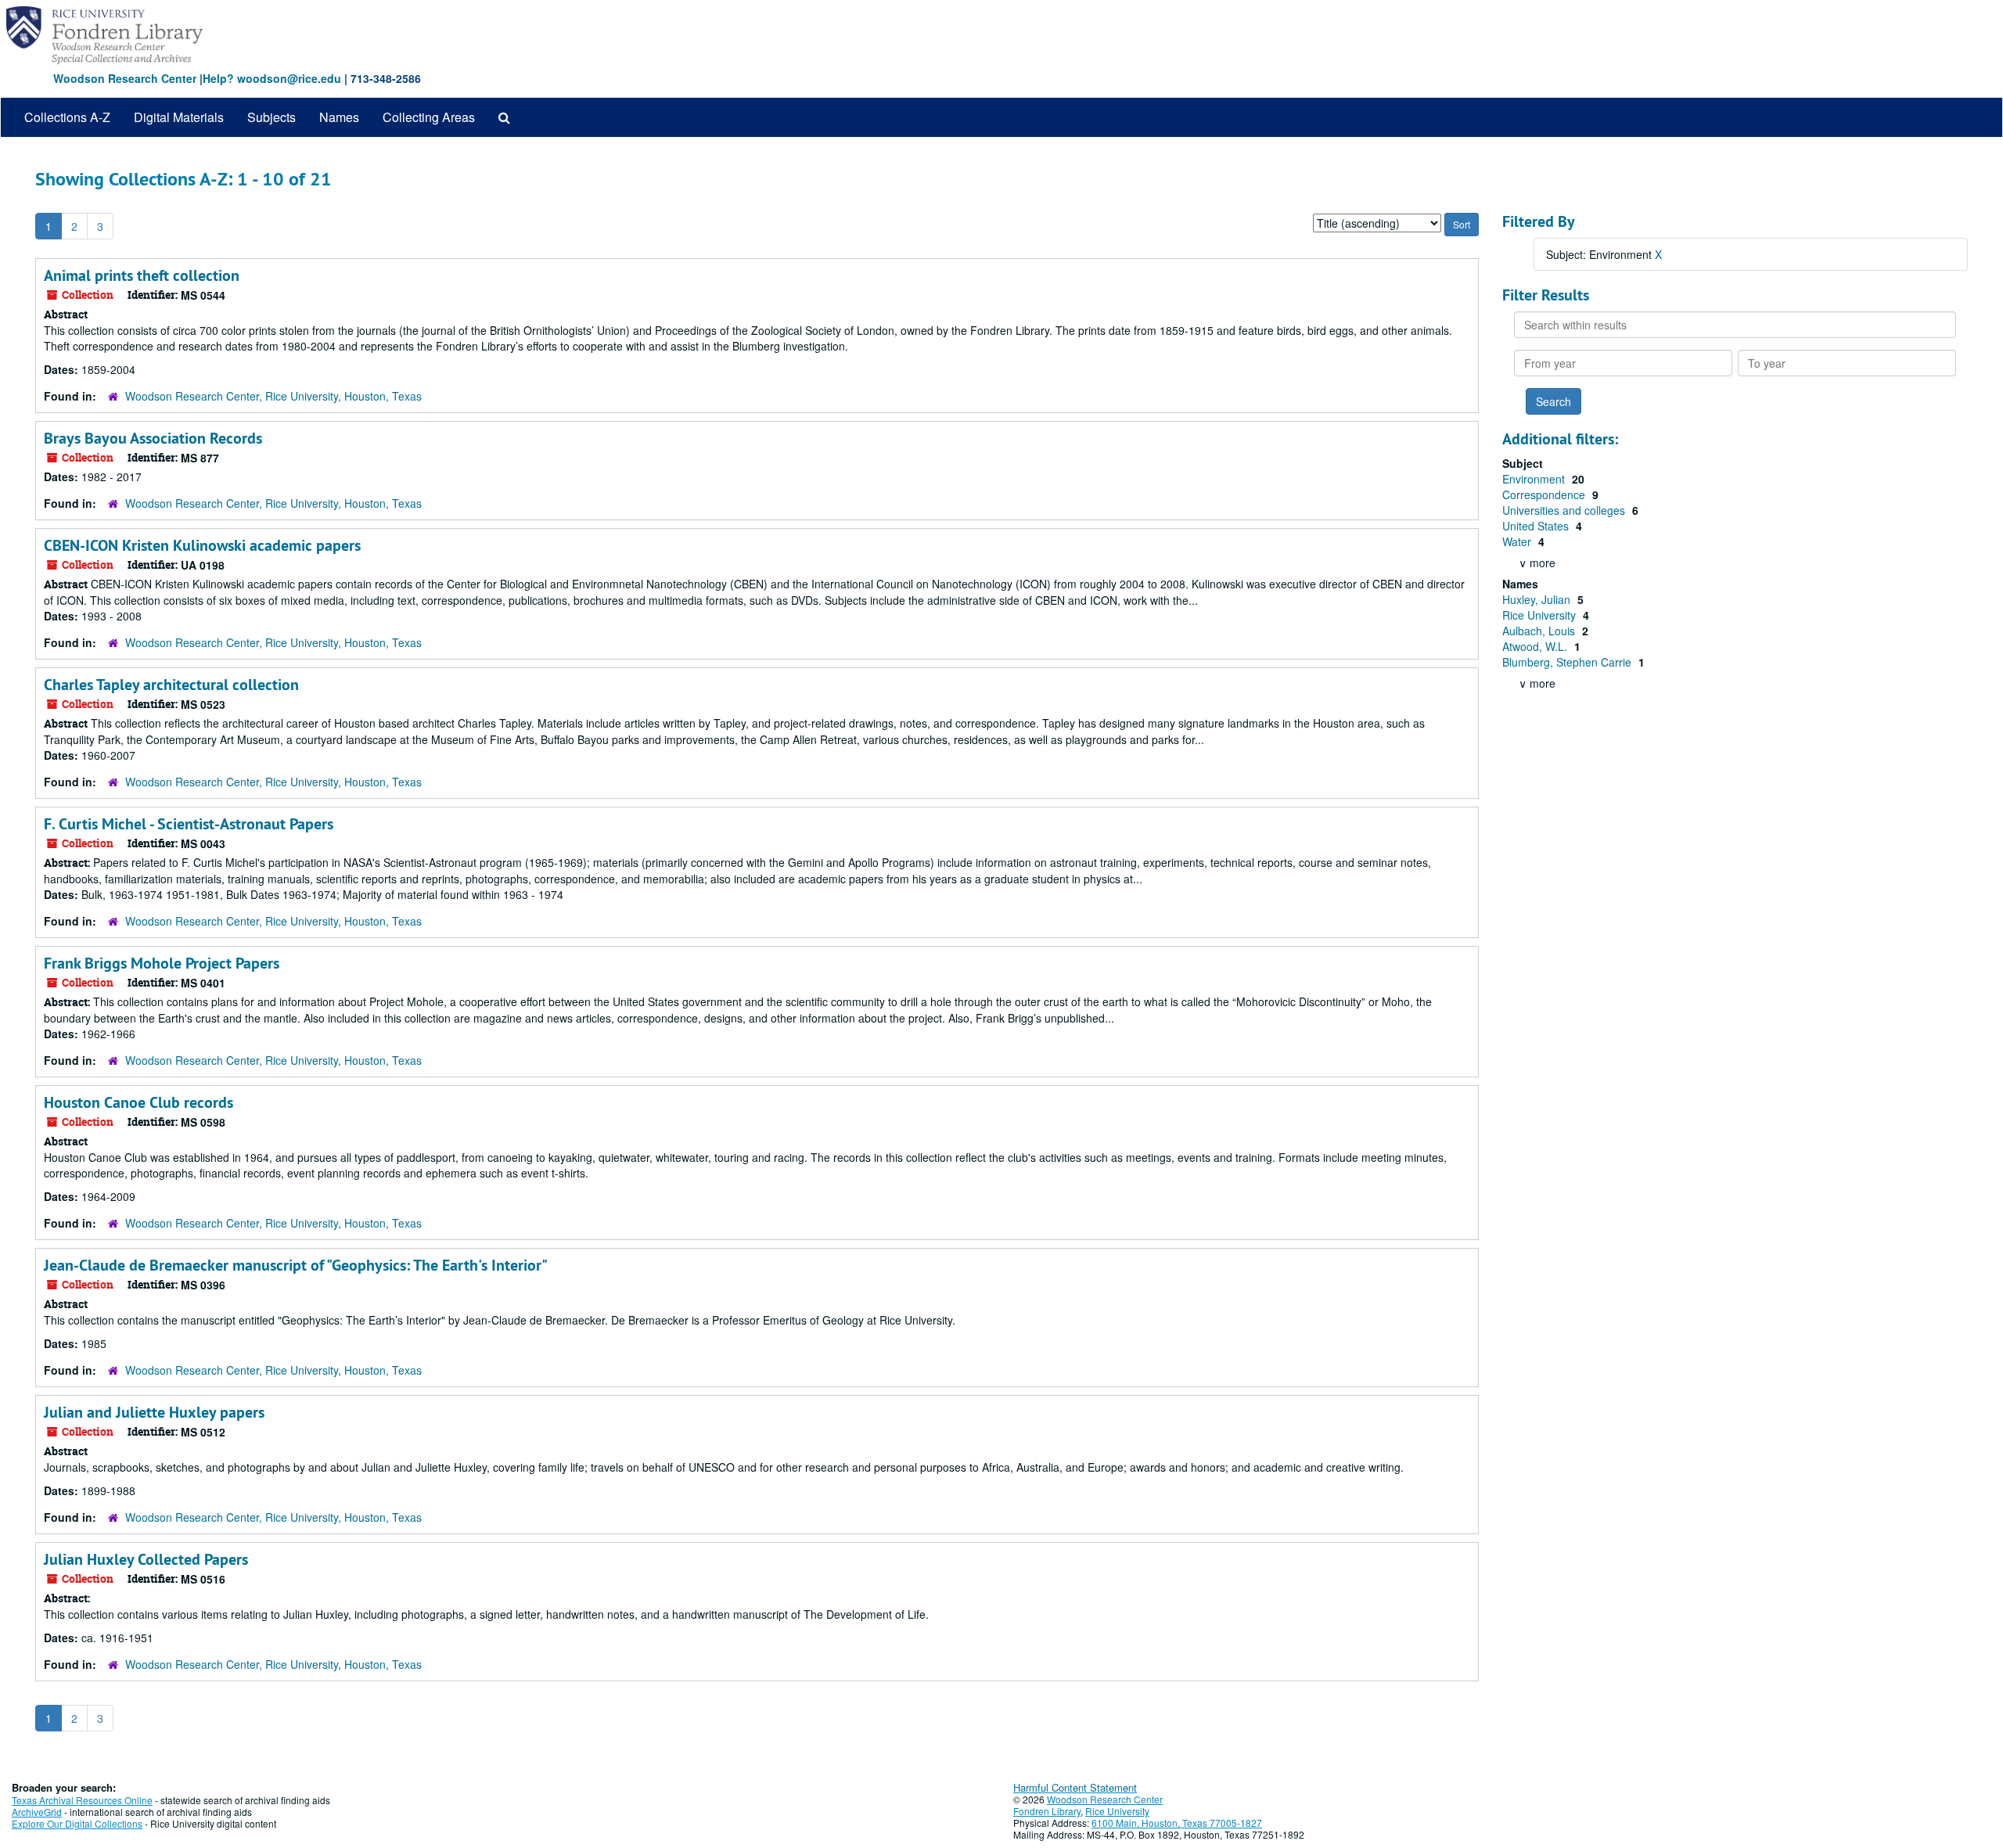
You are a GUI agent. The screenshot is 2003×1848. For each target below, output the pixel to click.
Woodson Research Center (125, 78)
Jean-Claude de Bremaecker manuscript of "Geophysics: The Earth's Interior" (296, 1265)
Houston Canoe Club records (138, 1102)
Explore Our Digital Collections (77, 1823)
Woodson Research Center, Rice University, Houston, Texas (273, 396)
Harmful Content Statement (1075, 1787)
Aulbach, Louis (1540, 631)
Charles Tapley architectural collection (171, 685)
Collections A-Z (67, 117)
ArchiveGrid (37, 1812)
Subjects (272, 117)
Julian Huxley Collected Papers (146, 1559)
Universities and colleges (1565, 510)
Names (339, 117)
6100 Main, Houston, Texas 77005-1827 (1177, 1823)
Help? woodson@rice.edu (272, 78)
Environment (1535, 479)
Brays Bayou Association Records (153, 438)
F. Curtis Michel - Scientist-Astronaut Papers (189, 824)
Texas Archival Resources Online (82, 1800)
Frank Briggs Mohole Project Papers (162, 963)
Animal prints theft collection (142, 275)
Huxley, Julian (1538, 599)
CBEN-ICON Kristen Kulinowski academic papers (202, 545)
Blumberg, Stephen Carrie (1568, 662)
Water (1518, 541)
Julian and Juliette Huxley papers (154, 1412)
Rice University (1541, 615)
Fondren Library (1047, 1811)
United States (1537, 526)
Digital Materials (179, 117)
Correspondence (1545, 494)
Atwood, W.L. (1536, 646)
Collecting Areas (429, 117)
